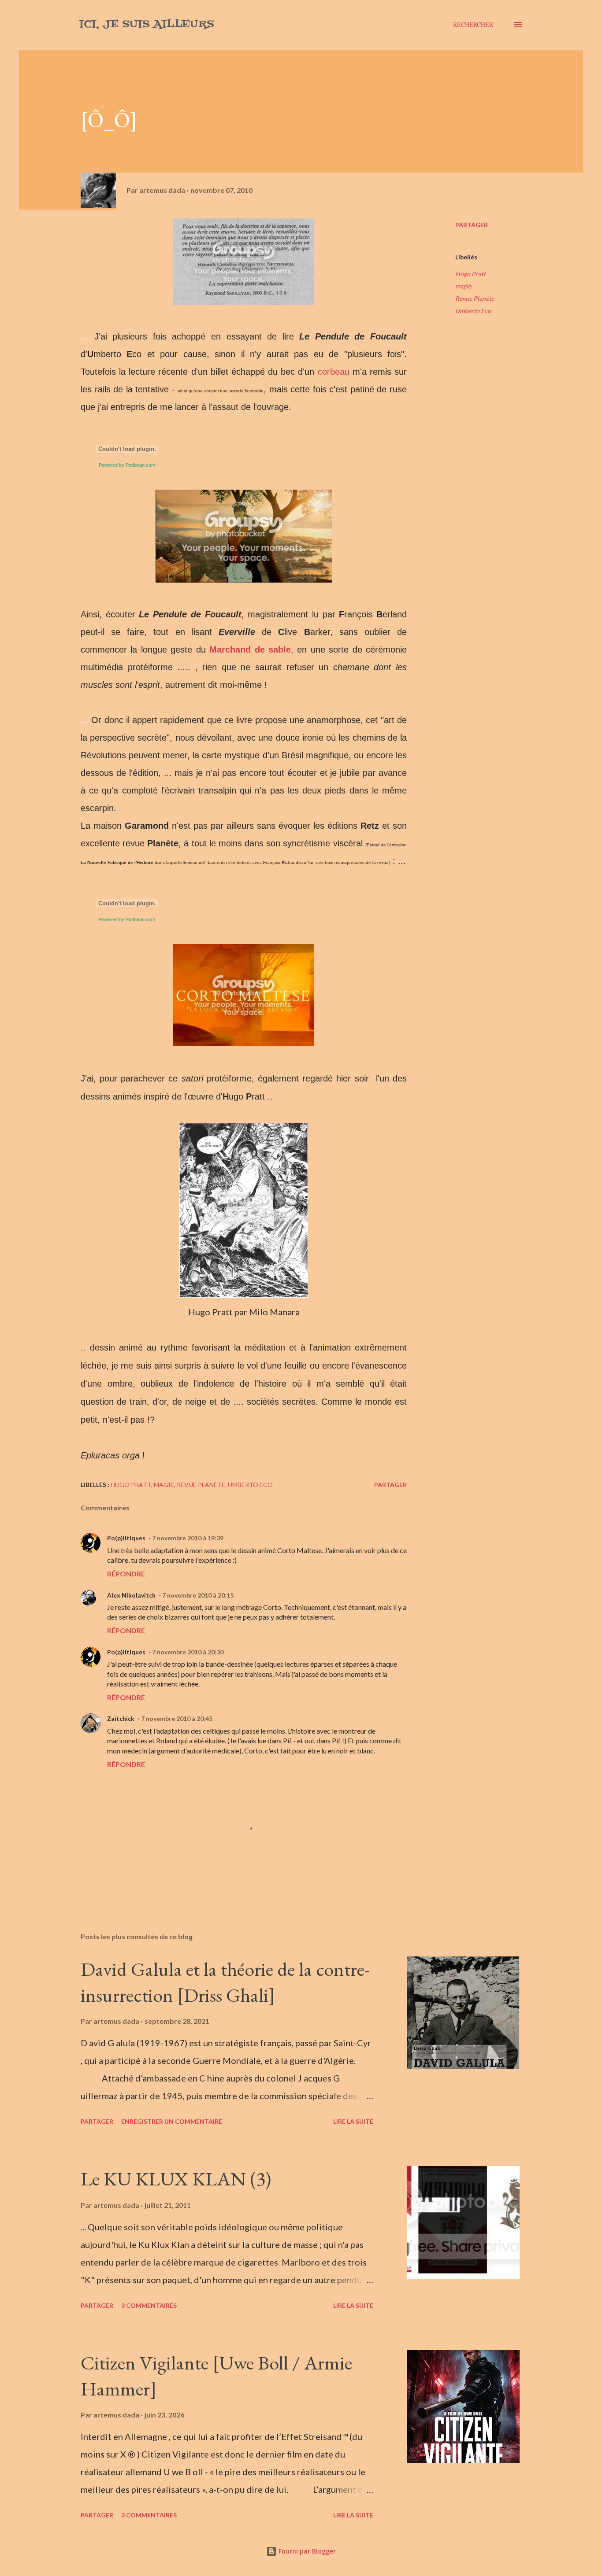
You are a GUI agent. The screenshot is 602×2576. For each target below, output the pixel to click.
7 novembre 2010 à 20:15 (198, 1595)
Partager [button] (472, 225)
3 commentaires (149, 2305)
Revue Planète (475, 298)
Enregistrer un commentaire (172, 2121)
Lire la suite (353, 2121)
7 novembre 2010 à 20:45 (177, 1718)
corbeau (334, 372)
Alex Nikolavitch (131, 1595)
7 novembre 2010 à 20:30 (188, 1652)
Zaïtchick (121, 1718)
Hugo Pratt (470, 274)
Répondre (126, 1574)
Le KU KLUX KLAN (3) (176, 2179)
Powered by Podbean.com (127, 465)
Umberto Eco (473, 311)
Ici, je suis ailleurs (147, 24)
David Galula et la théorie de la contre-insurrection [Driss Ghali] (225, 1982)
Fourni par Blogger (306, 2551)
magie (463, 286)
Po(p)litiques (126, 1538)
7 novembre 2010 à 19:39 (188, 1538)
